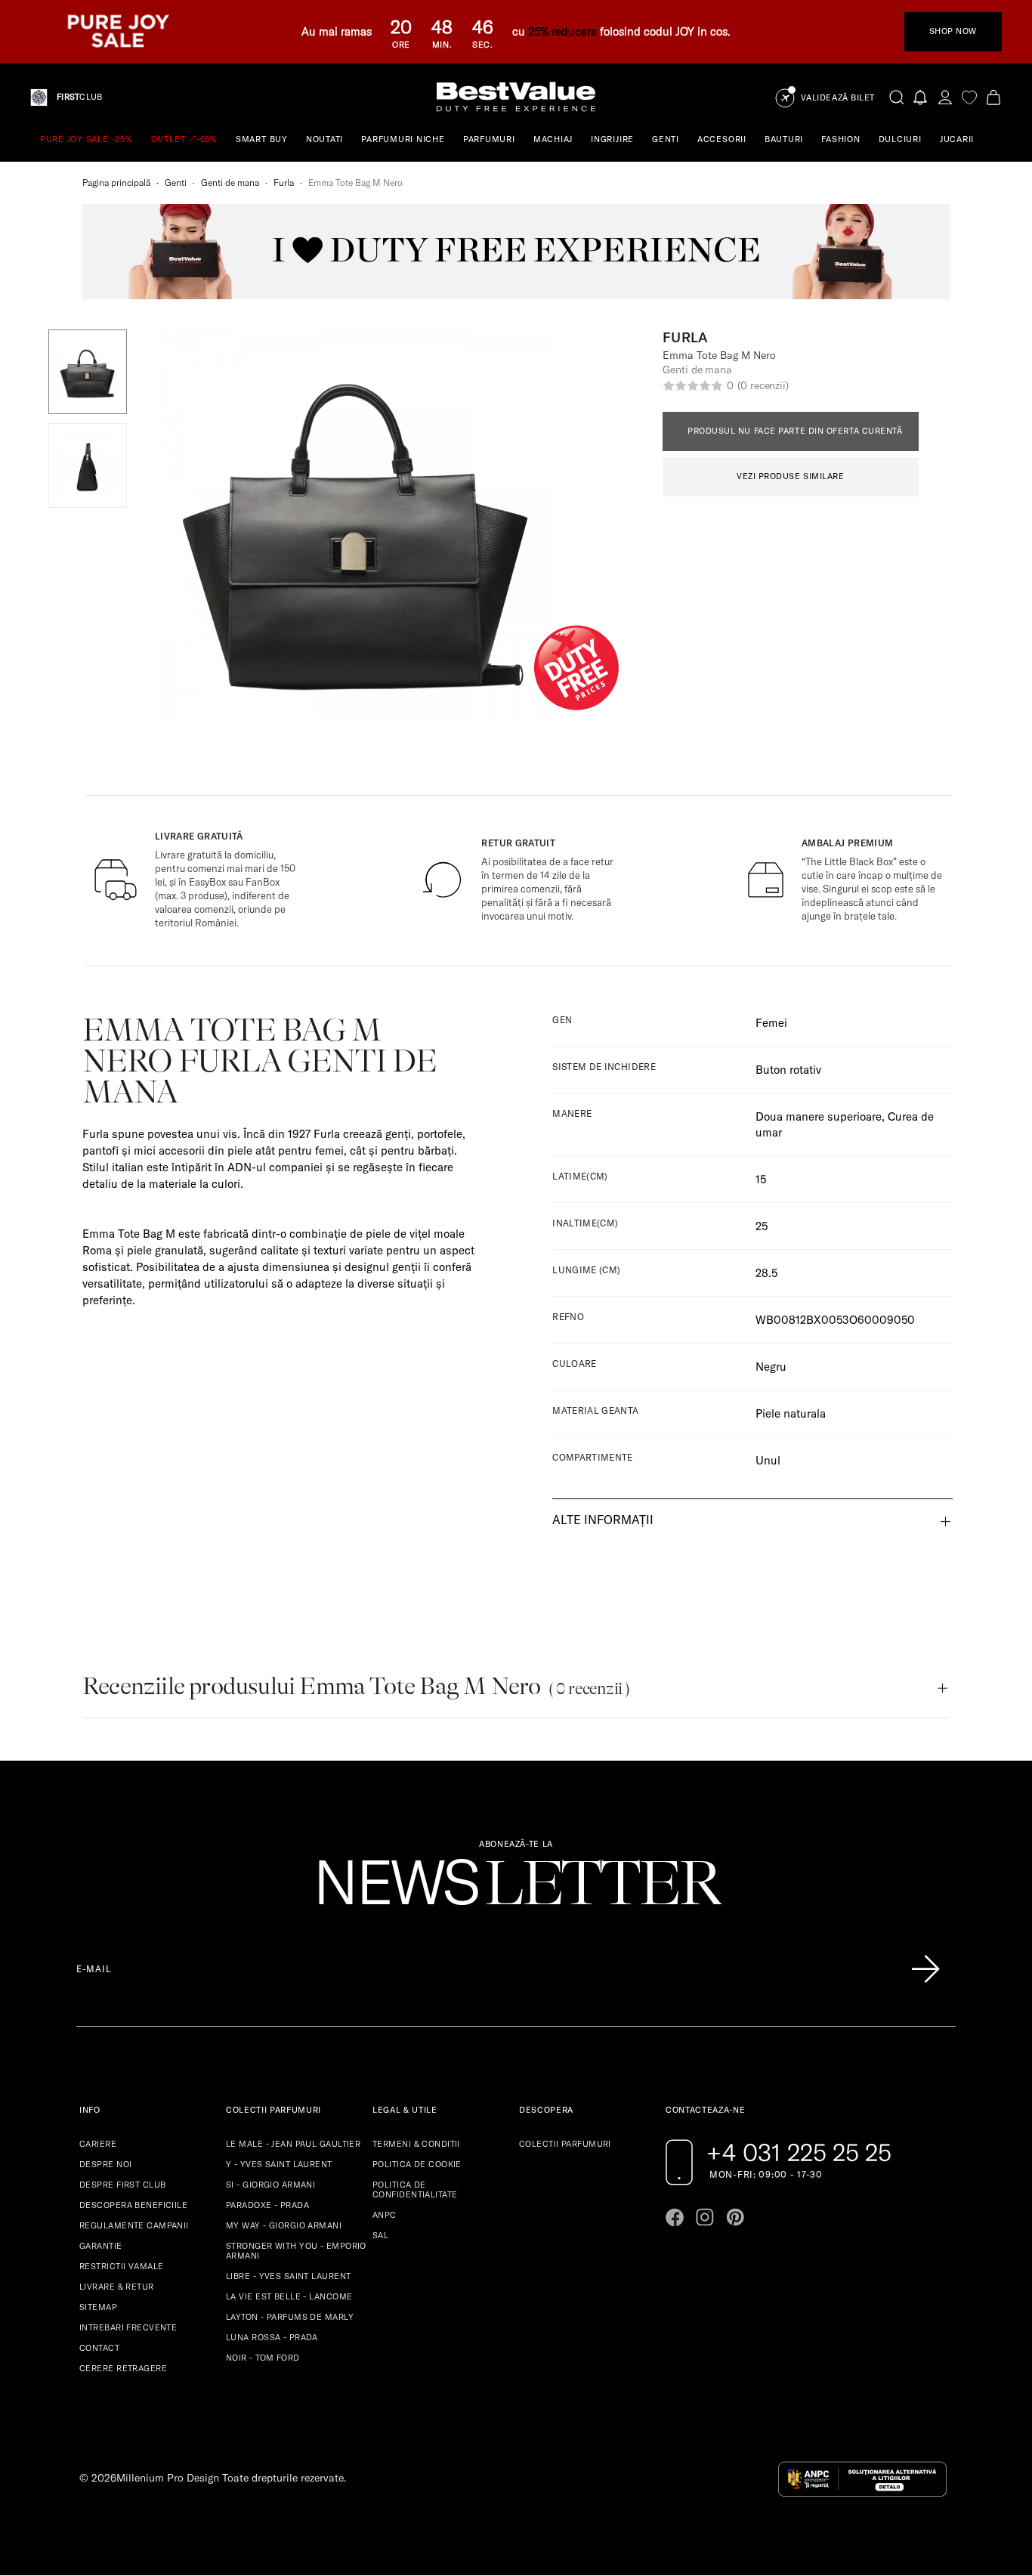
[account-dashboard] (945, 97)
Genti (176, 182)
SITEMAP (98, 2307)
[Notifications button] (921, 97)
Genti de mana (230, 182)
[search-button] (897, 97)
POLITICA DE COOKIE (417, 2164)
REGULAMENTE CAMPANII (134, 2225)
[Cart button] (993, 97)
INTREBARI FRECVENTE (128, 2327)
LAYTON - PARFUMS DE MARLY (290, 2317)
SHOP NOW (953, 31)
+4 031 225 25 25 (799, 2152)
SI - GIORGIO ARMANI (270, 2185)
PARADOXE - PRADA (267, 2205)
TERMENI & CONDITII (416, 2144)
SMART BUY (262, 139)
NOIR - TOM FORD (263, 2358)
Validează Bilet (838, 98)
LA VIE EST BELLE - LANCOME (289, 2296)
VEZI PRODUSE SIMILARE (791, 476)
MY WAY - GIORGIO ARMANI (284, 2225)
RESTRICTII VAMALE (121, 2266)
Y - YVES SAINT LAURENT (279, 2164)
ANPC (385, 2215)
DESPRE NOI (105, 2164)
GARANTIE (101, 2246)
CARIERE (98, 2144)
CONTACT (99, 2348)
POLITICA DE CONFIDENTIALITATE (415, 2189)
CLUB (79, 97)
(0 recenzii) (763, 385)
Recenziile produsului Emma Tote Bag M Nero (356, 1686)
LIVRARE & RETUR (117, 2287)
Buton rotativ (788, 1070)
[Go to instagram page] (705, 2217)
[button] (88, 372)
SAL (380, 2235)
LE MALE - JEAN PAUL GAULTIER (293, 2144)
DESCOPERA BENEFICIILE (133, 2205)
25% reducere (562, 31)
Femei (771, 1023)
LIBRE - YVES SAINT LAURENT (288, 2276)
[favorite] (969, 97)
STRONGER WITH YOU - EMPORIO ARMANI (296, 2251)
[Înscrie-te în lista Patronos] (925, 1969)
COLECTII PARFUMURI (565, 2144)
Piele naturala (791, 1413)
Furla (284, 182)
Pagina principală (116, 182)
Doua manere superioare (819, 1116)
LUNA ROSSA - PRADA (272, 2337)
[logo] (516, 97)
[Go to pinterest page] (735, 2217)
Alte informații (603, 1520)
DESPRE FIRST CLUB (122, 2185)
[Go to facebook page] (675, 2217)
